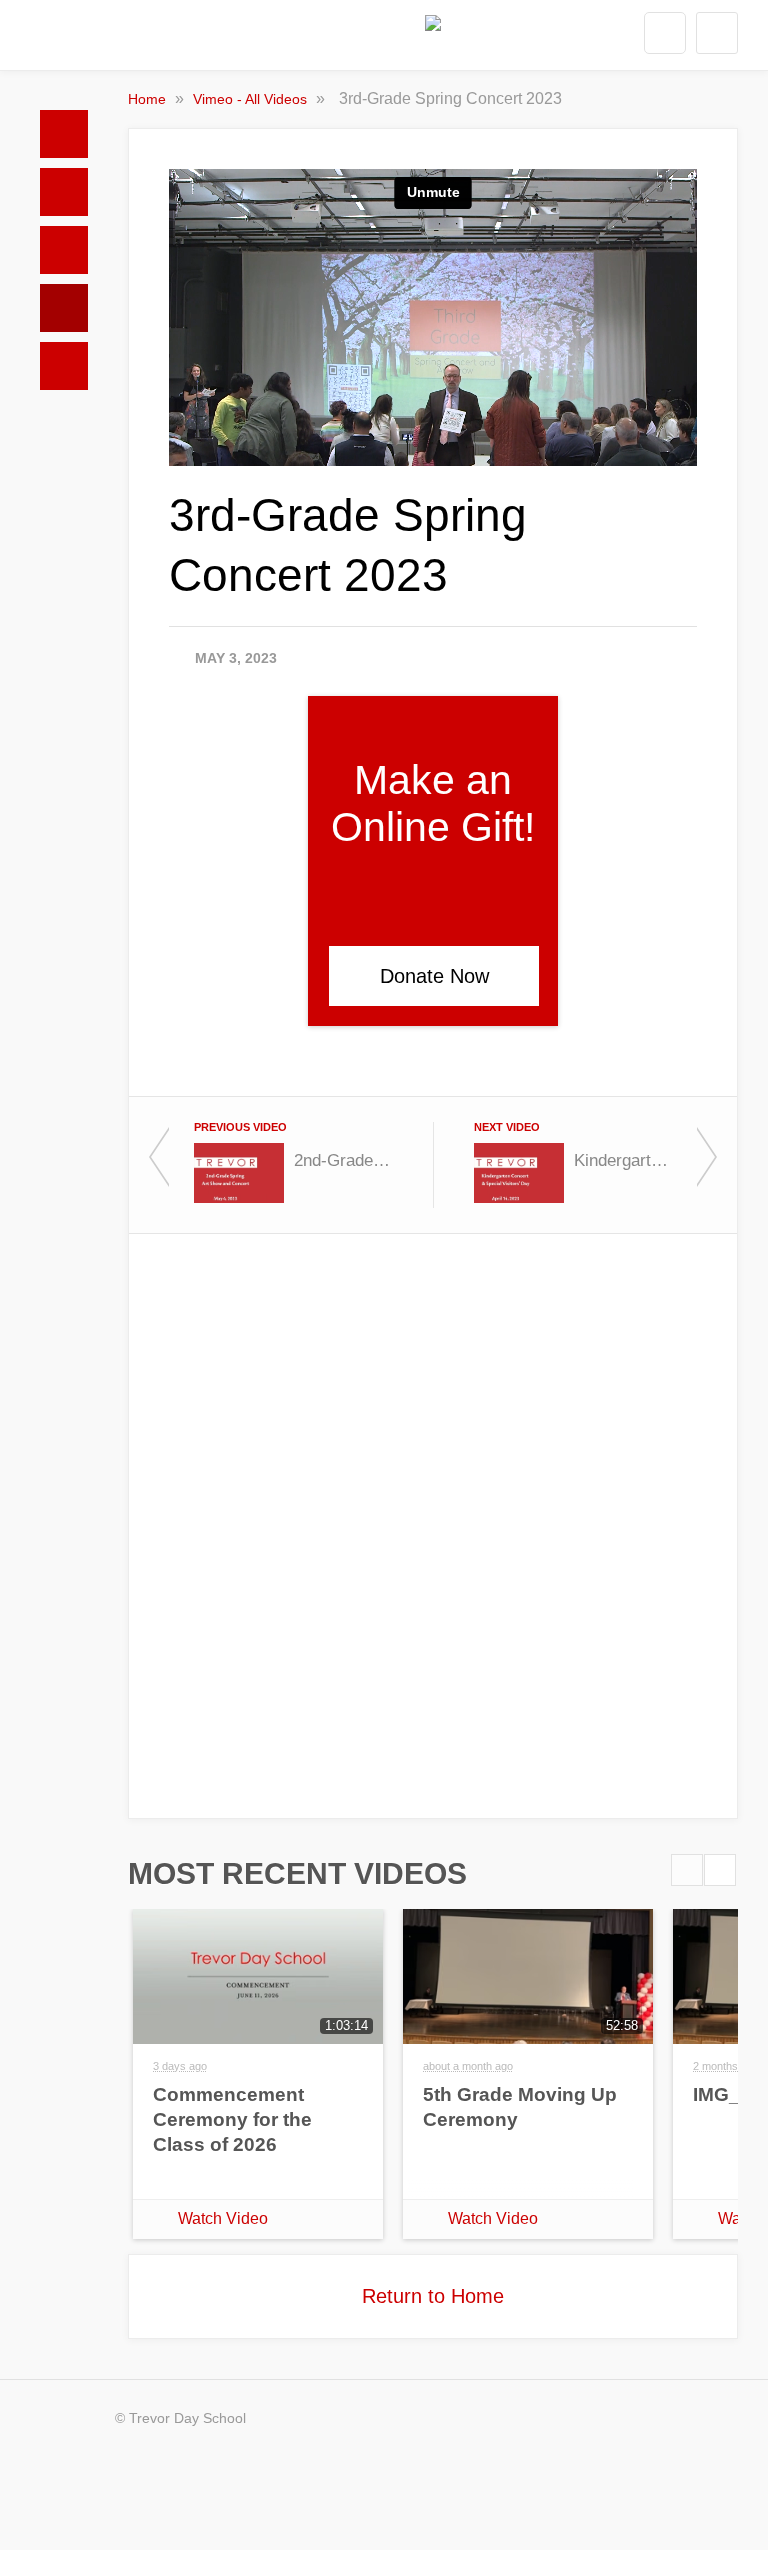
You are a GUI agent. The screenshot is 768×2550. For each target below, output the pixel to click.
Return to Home (433, 2296)
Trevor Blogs (64, 366)
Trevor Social (64, 250)
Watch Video (223, 2218)
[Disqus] (433, 1524)
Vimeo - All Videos (252, 99)
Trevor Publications (64, 192)
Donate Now (434, 976)
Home (64, 134)
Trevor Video (64, 308)
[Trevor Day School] (433, 40)
